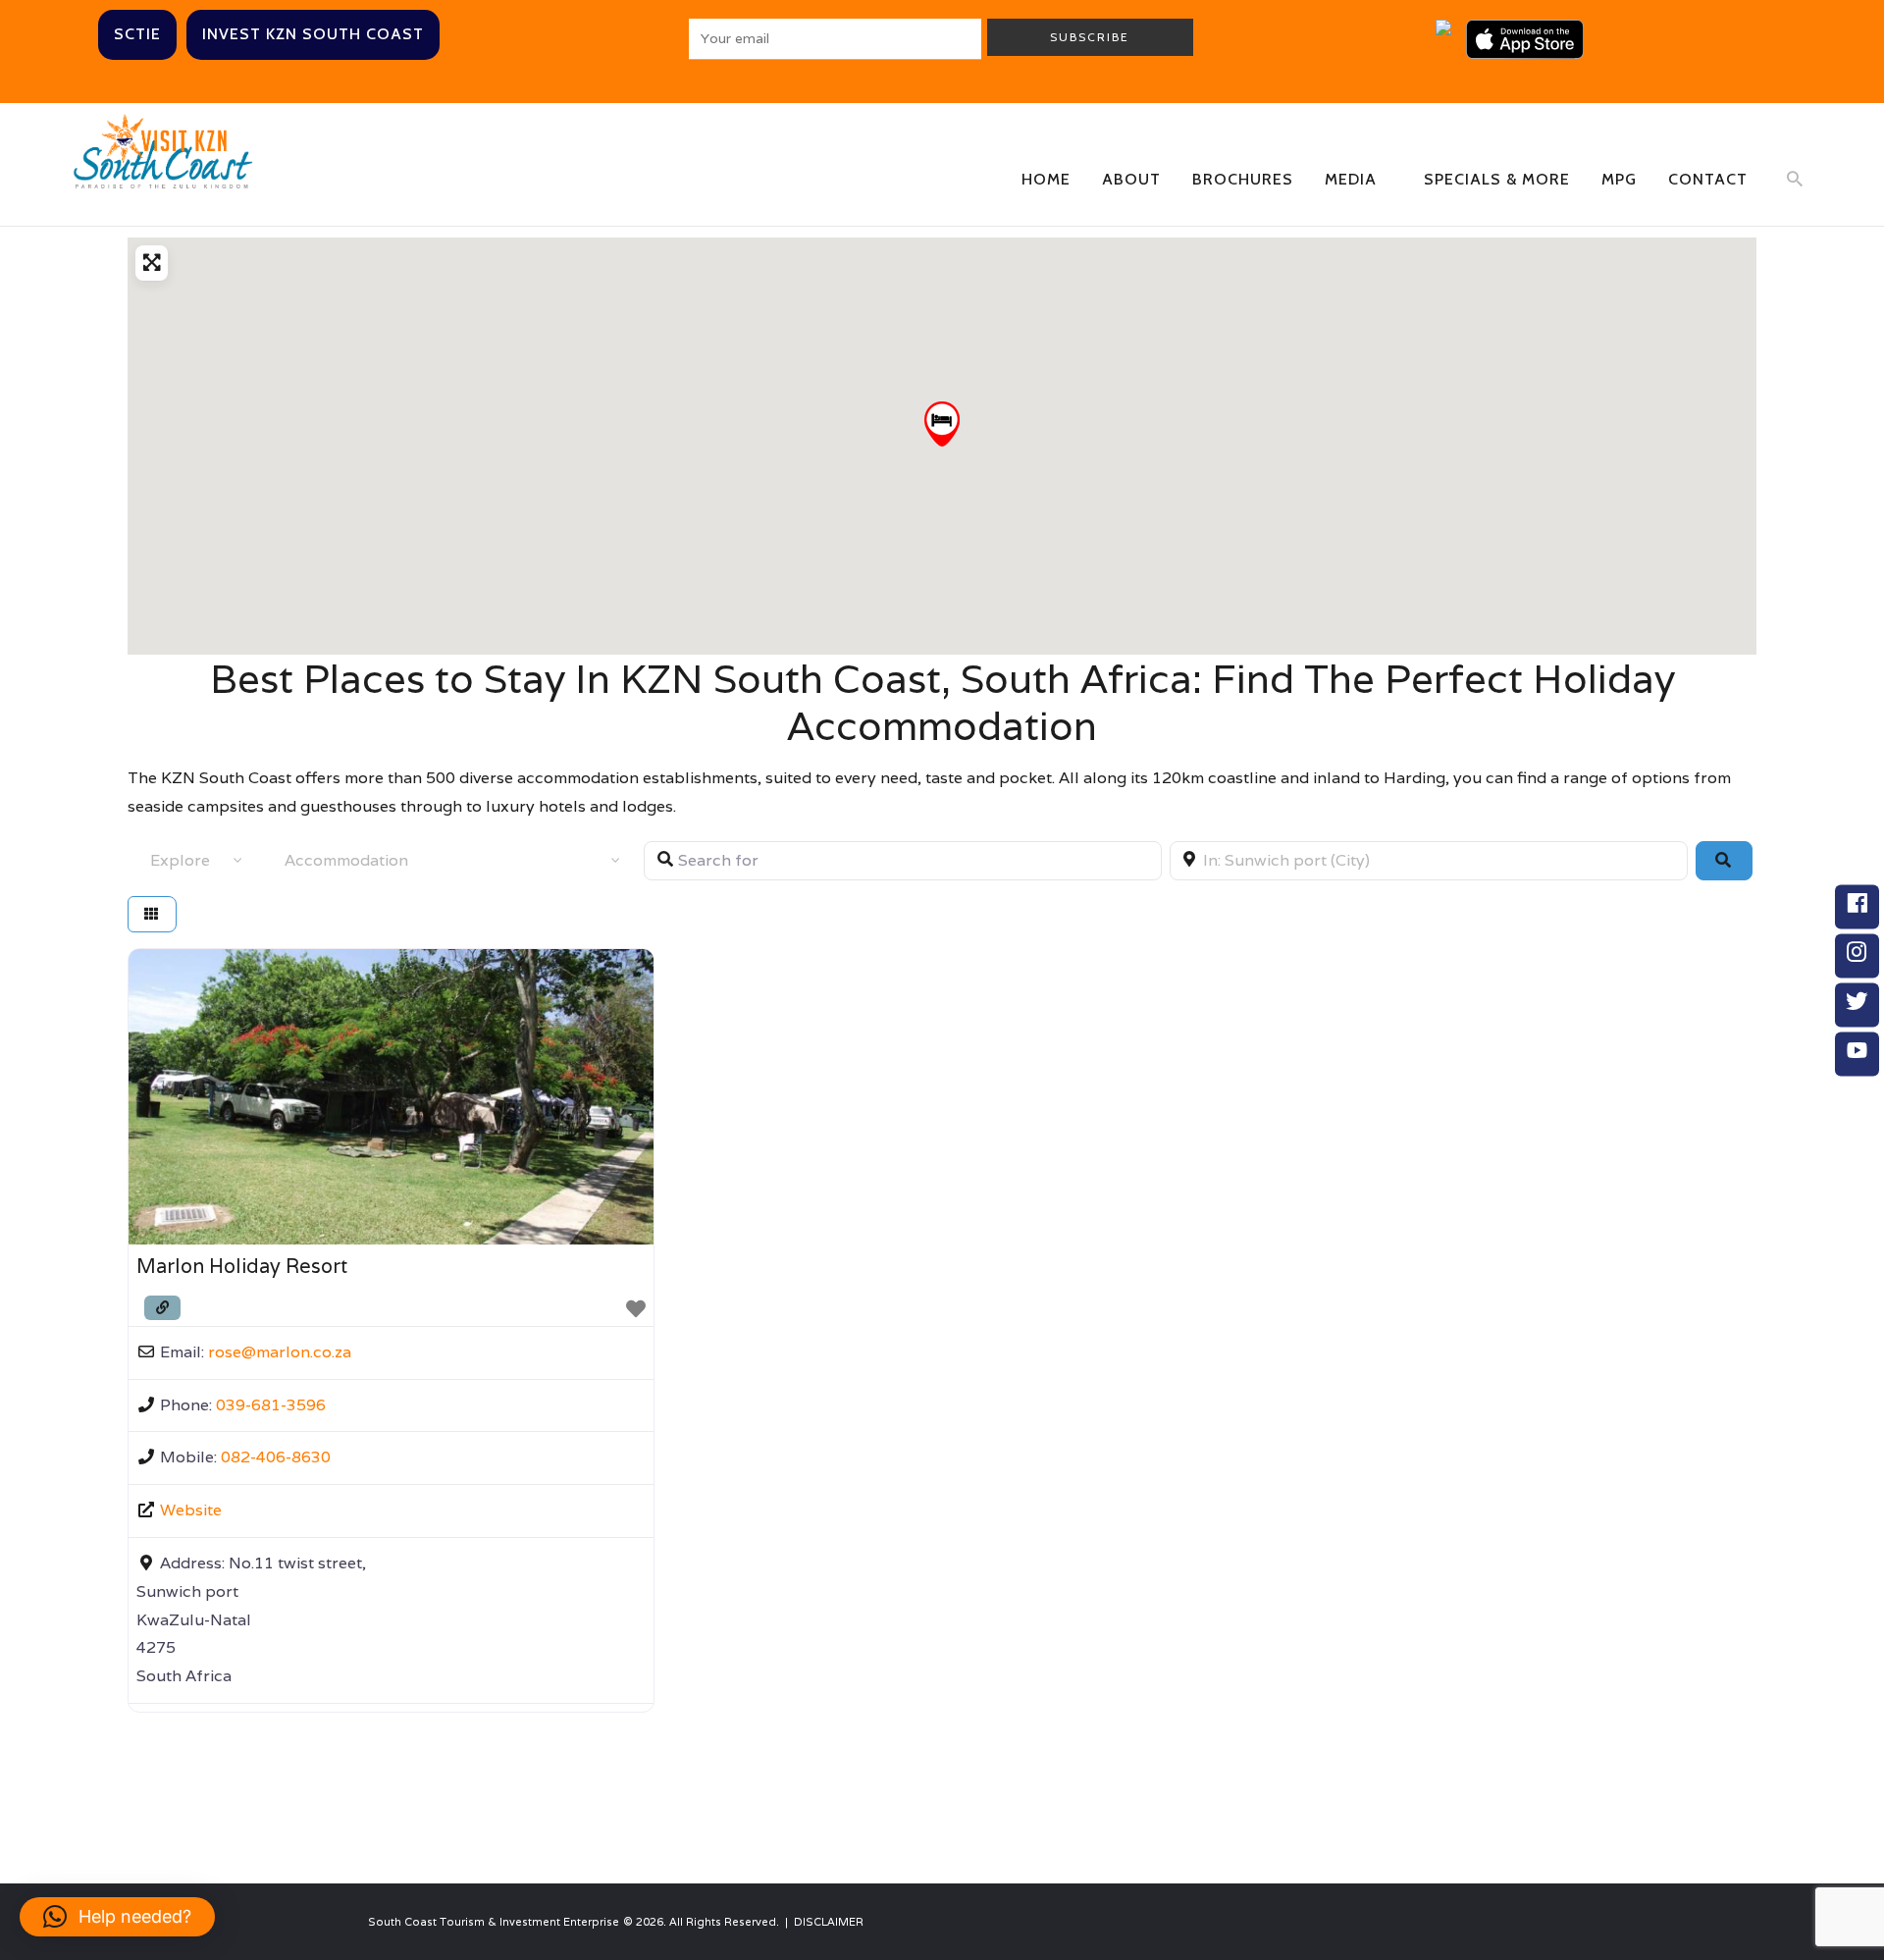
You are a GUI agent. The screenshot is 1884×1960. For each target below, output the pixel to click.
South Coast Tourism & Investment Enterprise (494, 1922)
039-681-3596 (271, 1405)
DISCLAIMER (829, 1922)
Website (191, 1510)
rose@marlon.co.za (280, 1352)
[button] (942, 424)
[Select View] (152, 914)
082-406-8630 (276, 1457)
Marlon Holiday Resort (242, 1266)
